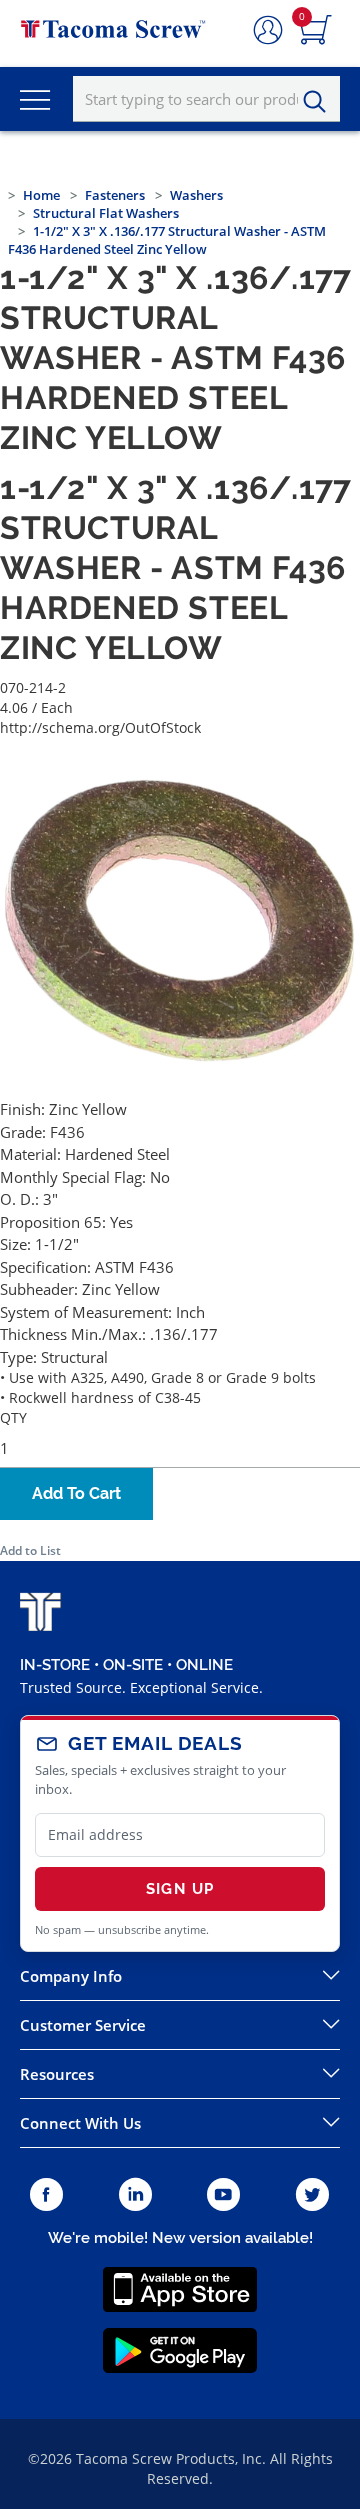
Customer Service (83, 2025)
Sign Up (180, 1889)
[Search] (320, 102)
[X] (313, 2195)
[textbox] (206, 99)
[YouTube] (223, 2195)
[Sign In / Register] (268, 31)
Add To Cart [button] (76, 1493)
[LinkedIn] (135, 2195)
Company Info (71, 1976)
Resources (57, 2074)
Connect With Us (80, 2123)
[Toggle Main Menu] (35, 99)
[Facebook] (46, 2195)
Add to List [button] (30, 1550)
